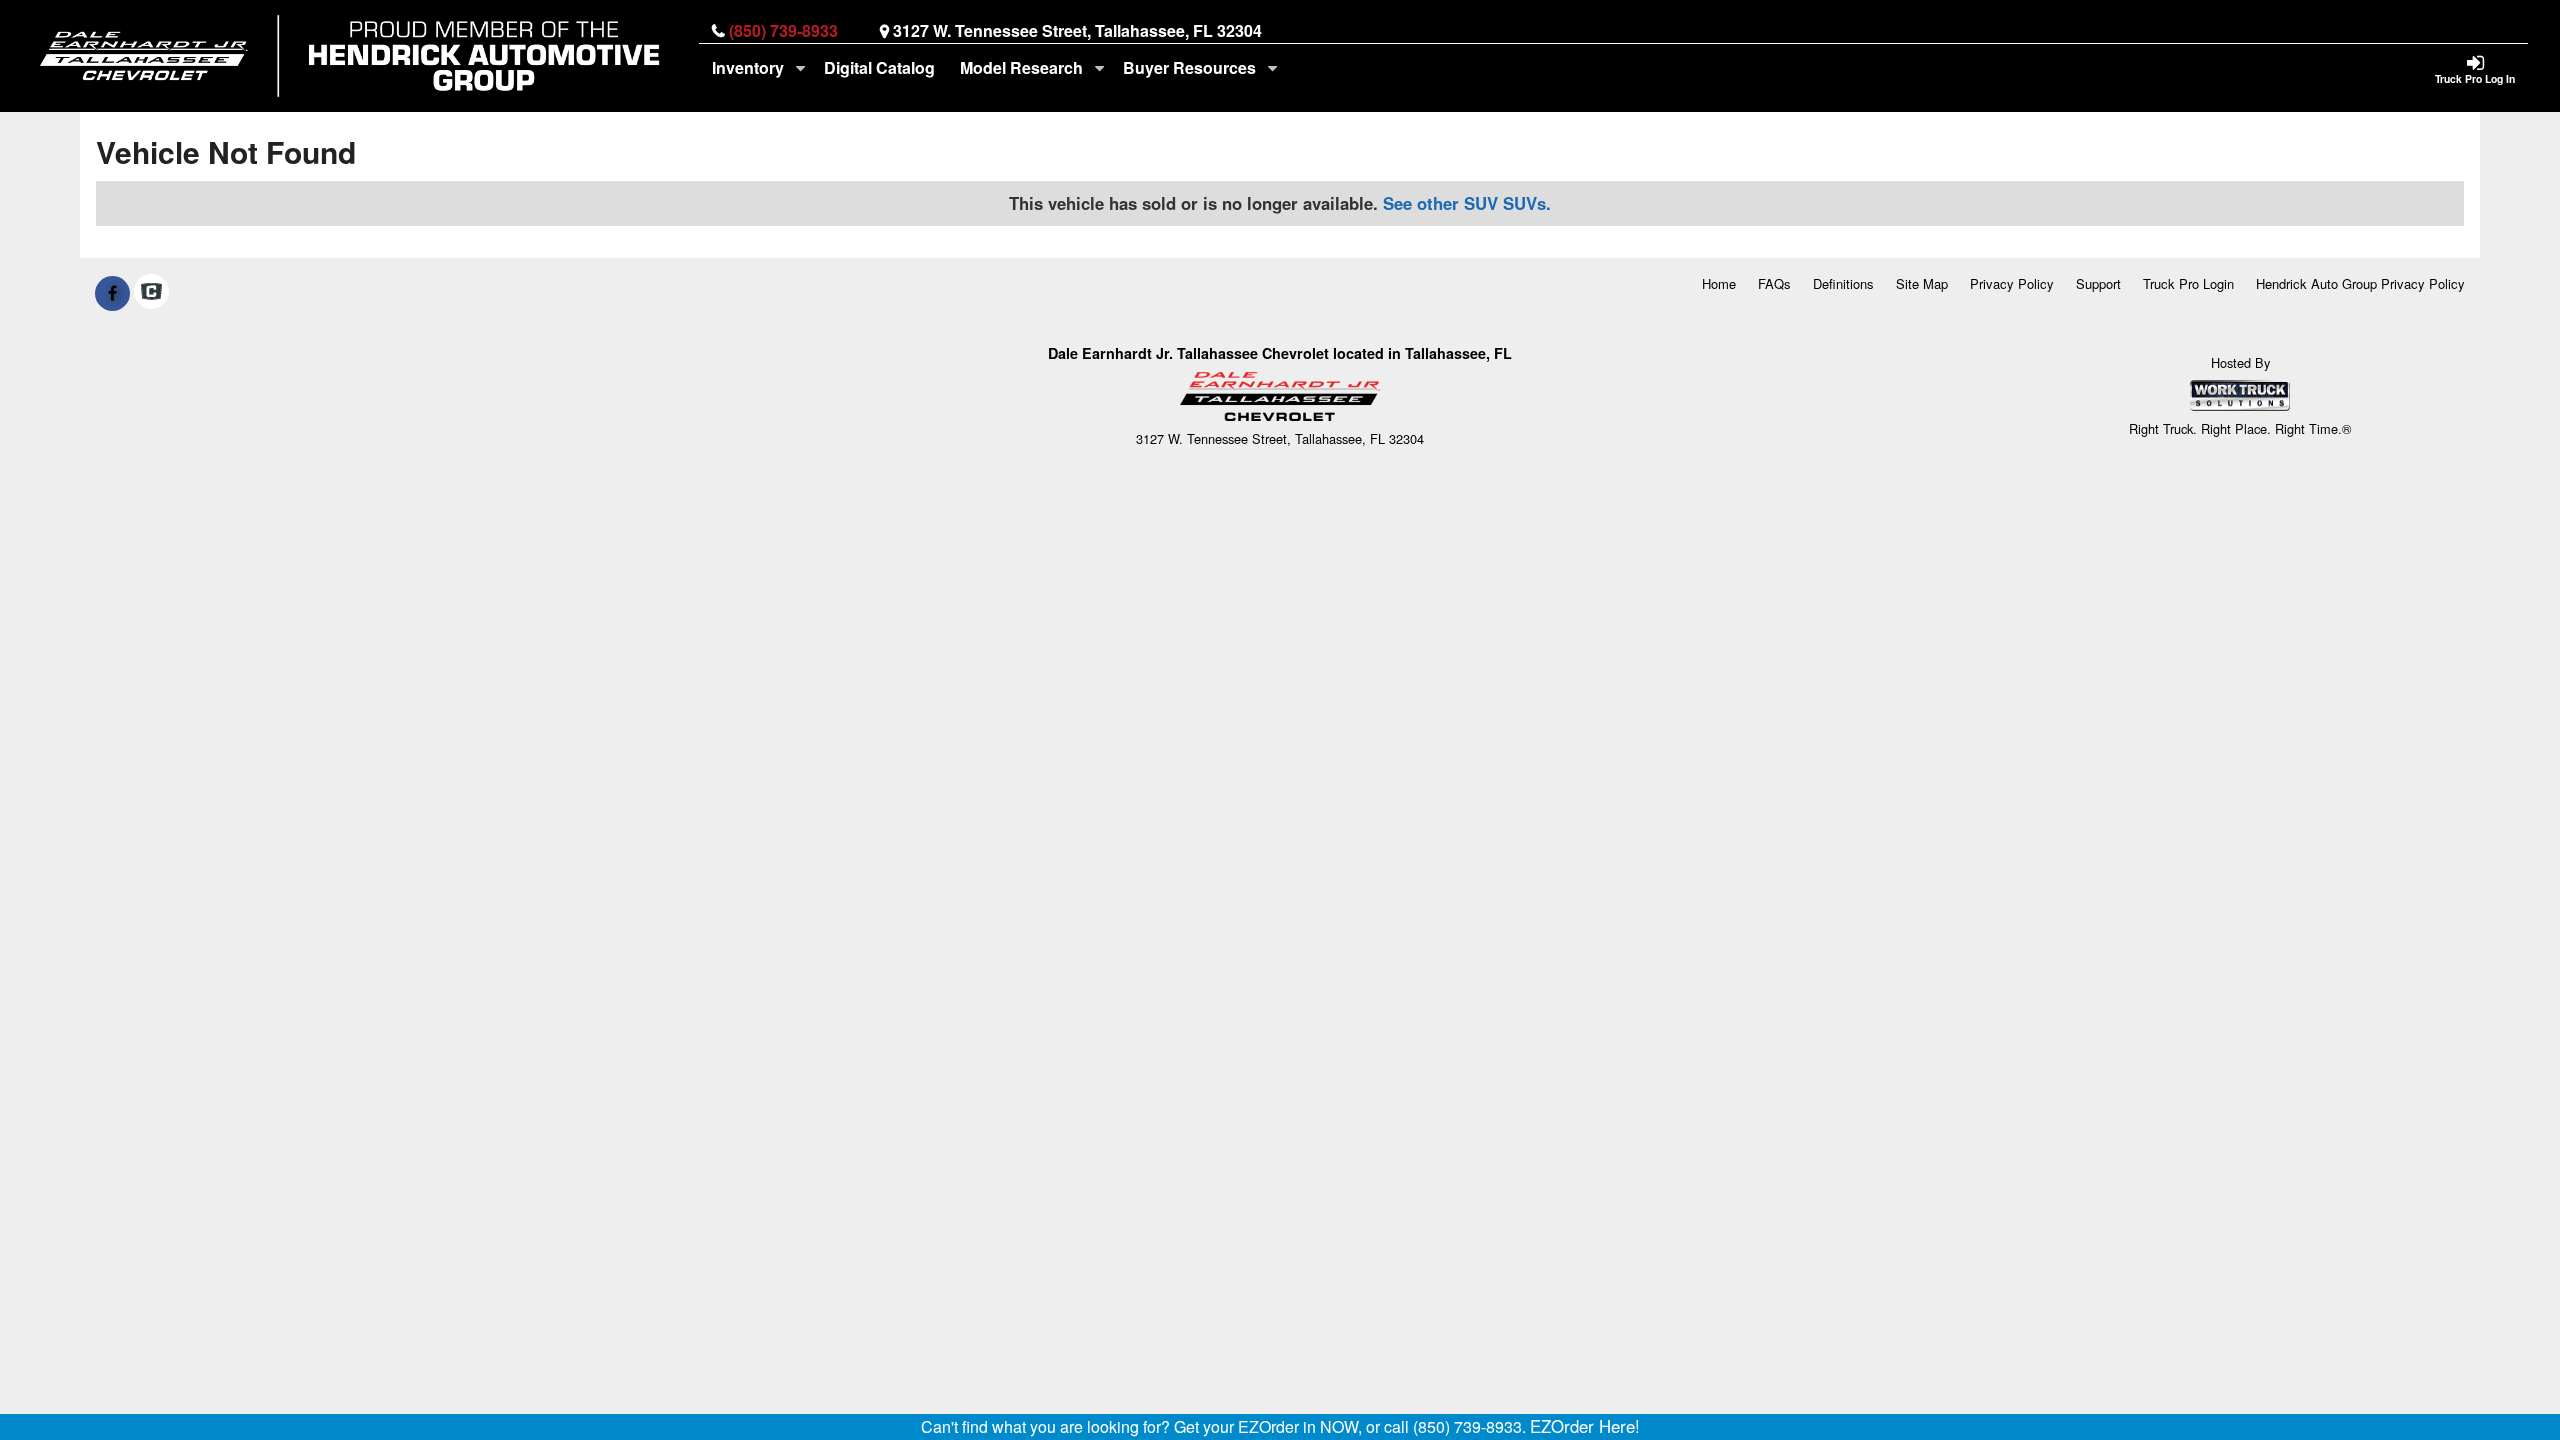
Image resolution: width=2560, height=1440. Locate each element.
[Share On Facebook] (112, 293)
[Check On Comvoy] (151, 293)
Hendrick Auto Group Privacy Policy (2360, 283)
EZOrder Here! (1585, 1426)
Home (1719, 283)
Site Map (1922, 283)
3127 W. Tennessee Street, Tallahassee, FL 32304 (1077, 30)
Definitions (1843, 283)
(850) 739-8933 (783, 30)
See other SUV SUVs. (1467, 203)
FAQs (1774, 283)
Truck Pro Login (2188, 283)
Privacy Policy (2012, 283)
